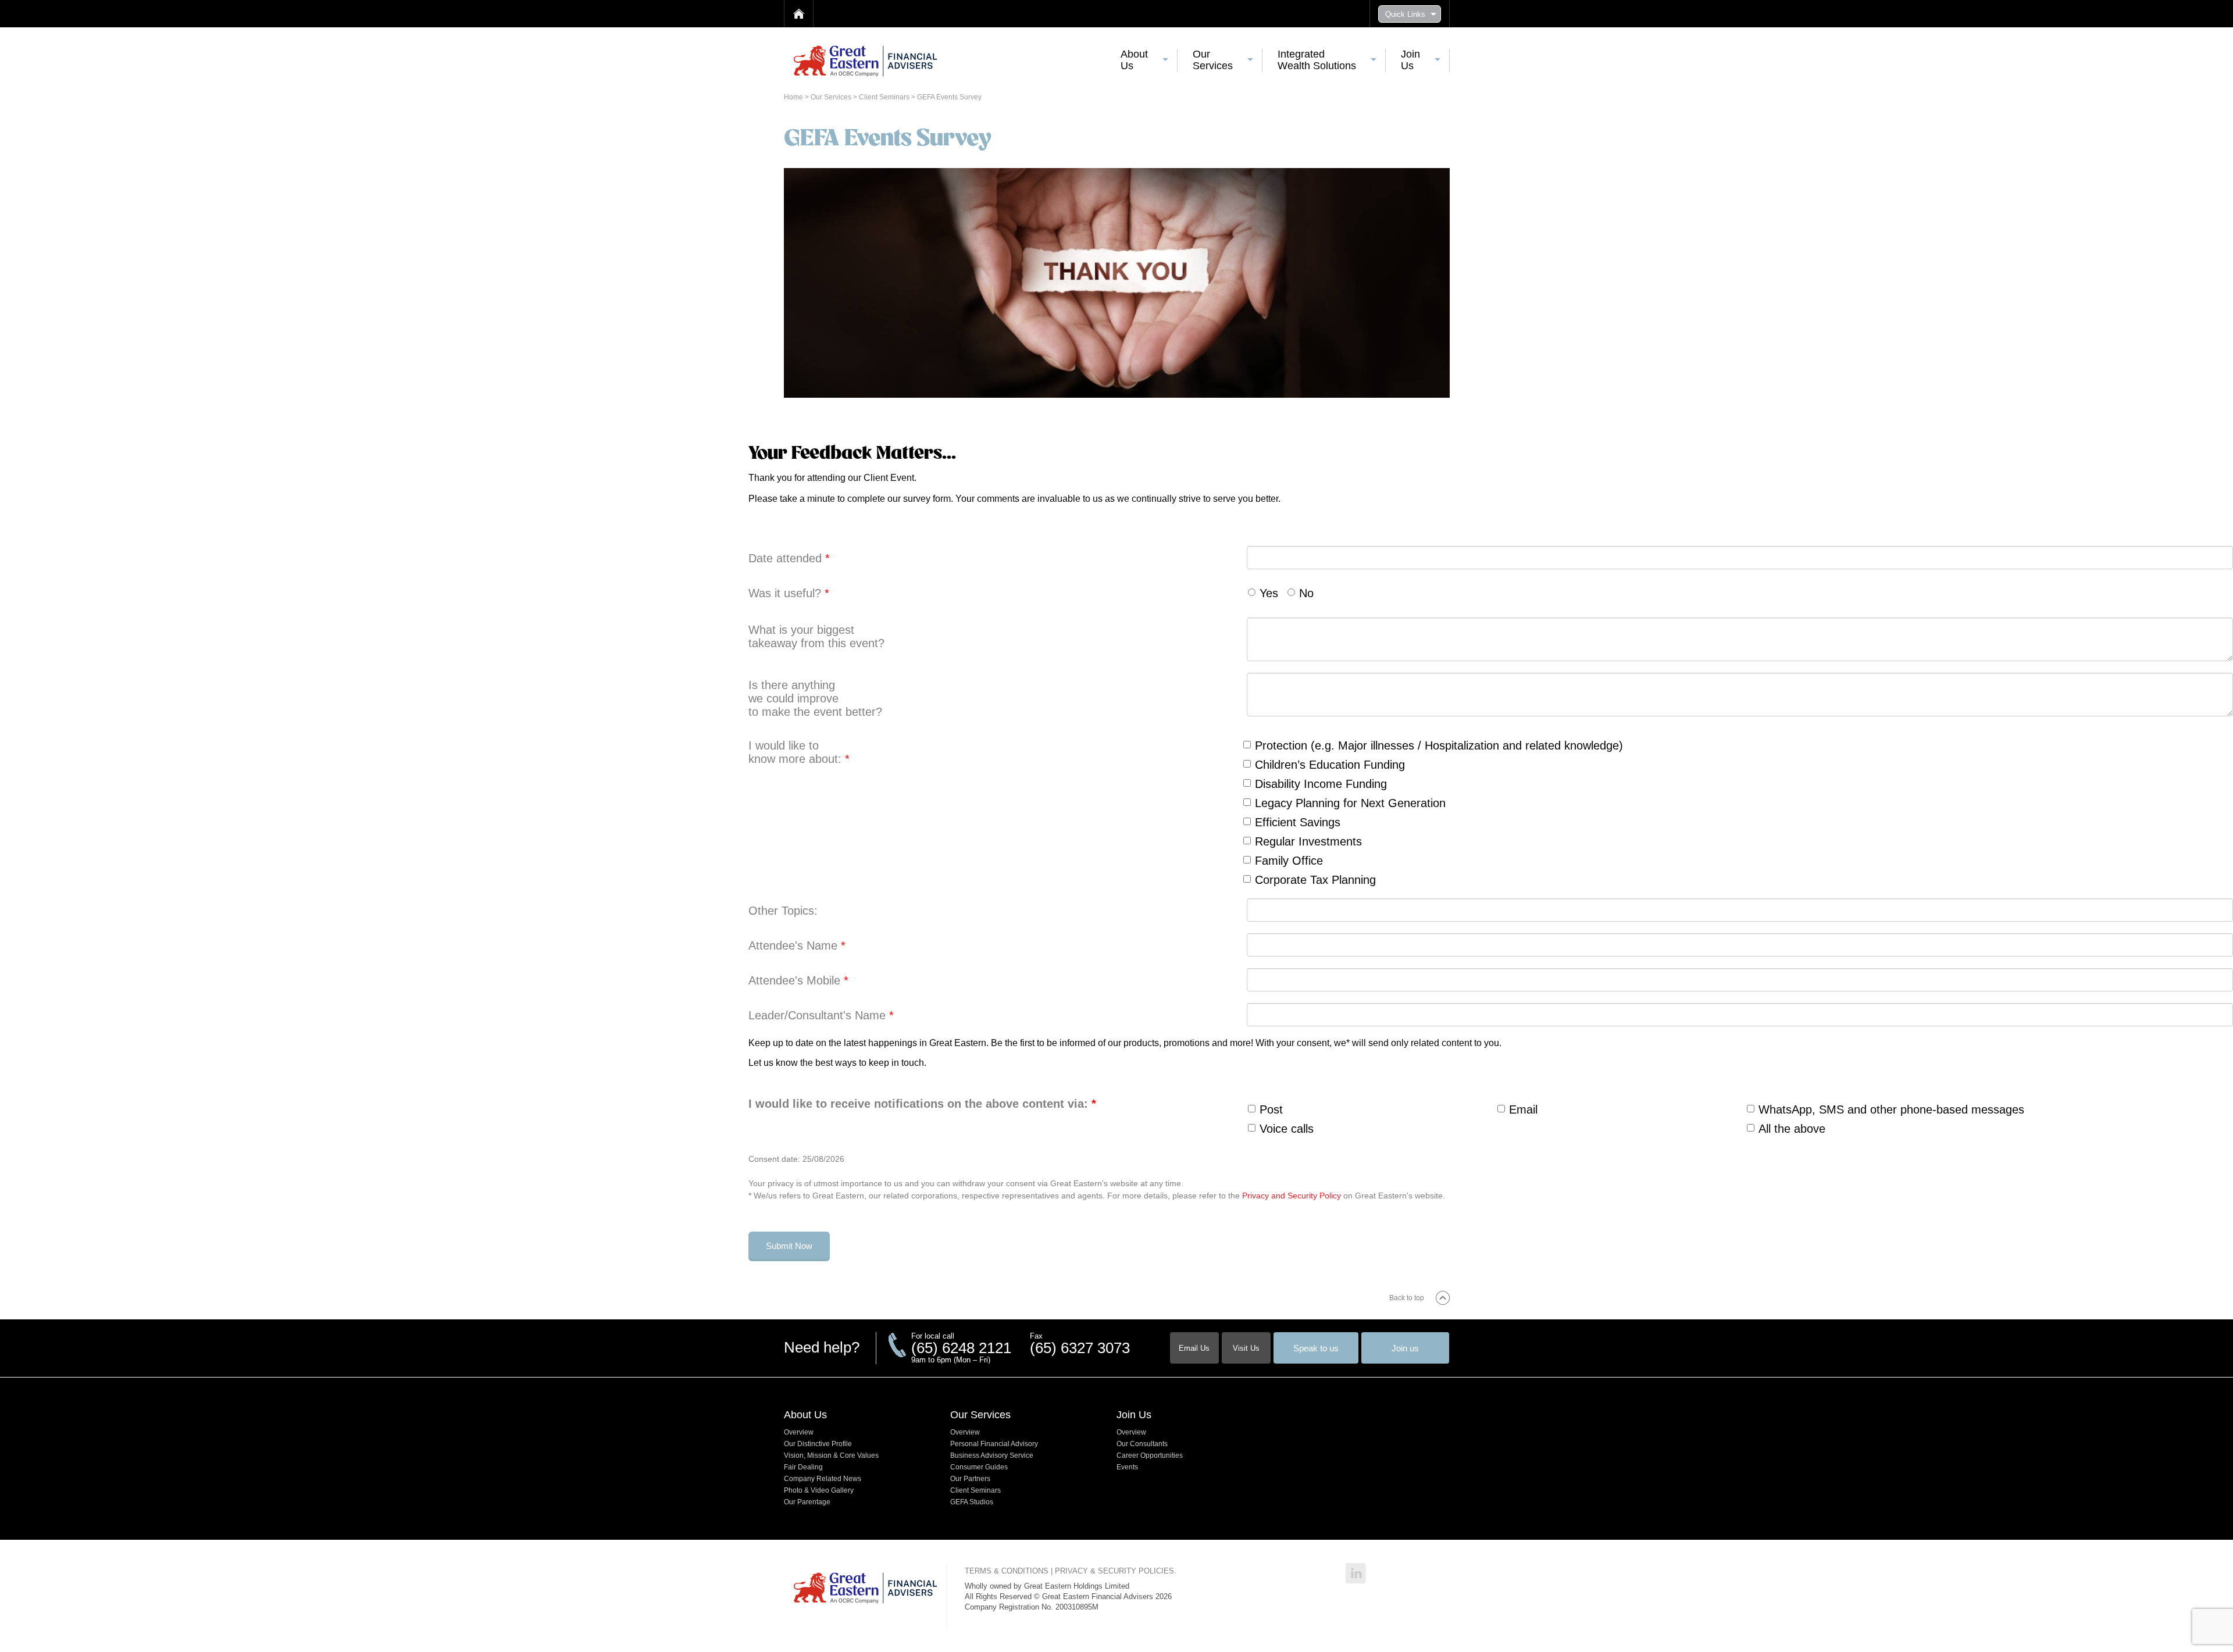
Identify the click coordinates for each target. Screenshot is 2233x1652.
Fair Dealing (803, 1467)
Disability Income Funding (1321, 784)
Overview (799, 1432)
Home (794, 97)
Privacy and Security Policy (1292, 1196)
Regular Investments (1308, 841)
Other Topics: (783, 911)
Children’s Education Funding (1330, 765)
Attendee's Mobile (798, 980)
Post (1271, 1109)
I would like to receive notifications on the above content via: (922, 1104)
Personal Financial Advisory (994, 1444)
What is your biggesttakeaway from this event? (816, 636)
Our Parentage (807, 1502)
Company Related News (823, 1479)
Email (1523, 1109)
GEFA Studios (972, 1502)
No (1306, 593)
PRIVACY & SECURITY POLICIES (1114, 1571)
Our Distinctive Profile (818, 1444)
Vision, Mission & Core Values (831, 1455)
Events (1127, 1467)
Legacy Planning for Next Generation (1350, 803)
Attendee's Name (797, 945)
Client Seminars (885, 97)
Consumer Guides (979, 1467)
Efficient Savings (1298, 822)
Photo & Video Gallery (819, 1490)
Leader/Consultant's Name (821, 1015)
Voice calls (1287, 1129)
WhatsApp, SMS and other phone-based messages (1891, 1109)
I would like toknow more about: (799, 752)
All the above (1792, 1129)
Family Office (1289, 861)
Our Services (832, 97)
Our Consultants (1142, 1444)
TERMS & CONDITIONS (1007, 1571)
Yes (1269, 593)
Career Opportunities (1150, 1455)
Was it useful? (789, 593)
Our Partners (970, 1479)
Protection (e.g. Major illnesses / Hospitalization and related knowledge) (1439, 745)
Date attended (789, 558)
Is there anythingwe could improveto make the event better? (815, 698)
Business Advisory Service (992, 1455)
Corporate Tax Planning (1315, 880)
